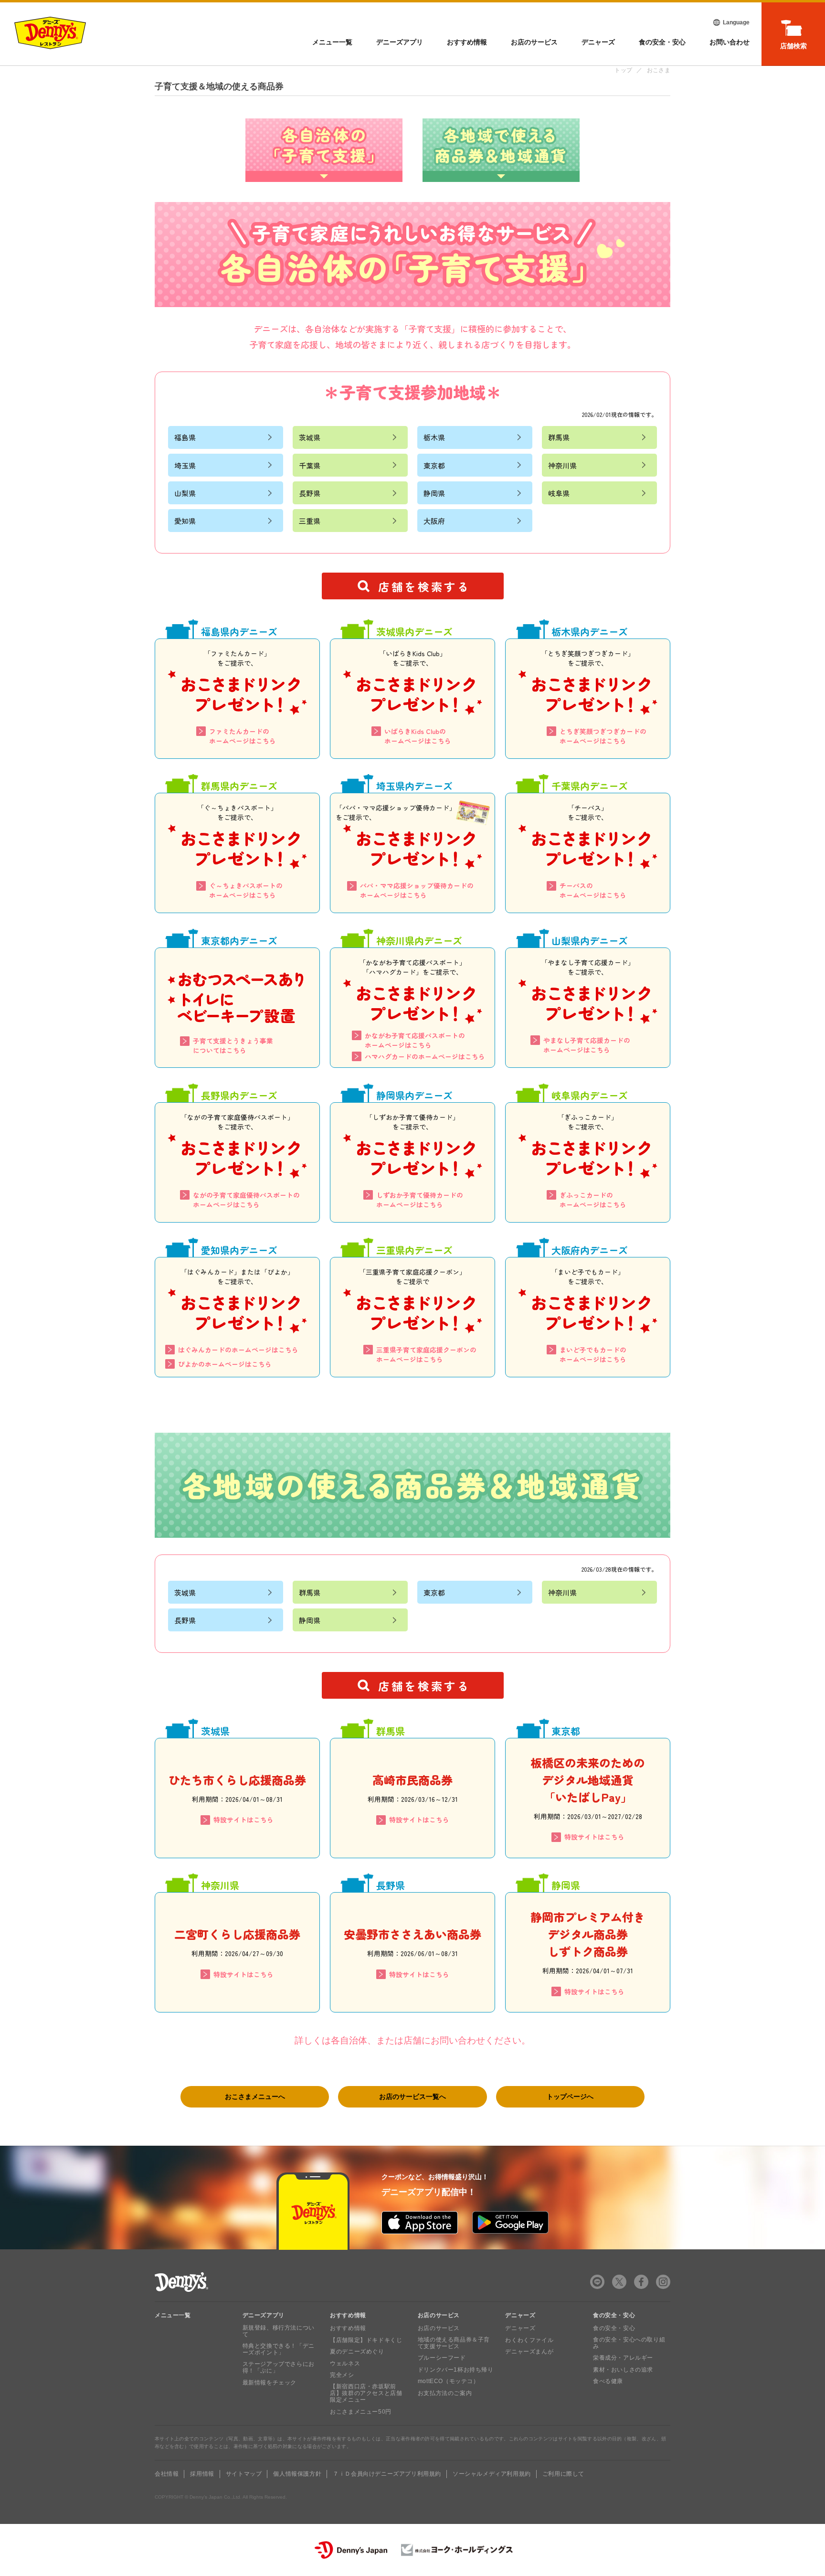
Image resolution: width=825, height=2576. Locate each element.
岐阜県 (559, 493)
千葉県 (310, 465)
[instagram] (663, 2282)
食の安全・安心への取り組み (629, 2343)
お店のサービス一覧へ (412, 2097)
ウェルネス (345, 2363)
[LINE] (597, 2282)
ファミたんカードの (243, 736)
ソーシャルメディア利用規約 (492, 2474)
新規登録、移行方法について (279, 2331)
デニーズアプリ (400, 42)
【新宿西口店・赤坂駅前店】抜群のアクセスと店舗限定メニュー (366, 2393)
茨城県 (310, 437)
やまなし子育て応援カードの (587, 1045)
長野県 (310, 493)
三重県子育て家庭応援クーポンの (426, 1354)
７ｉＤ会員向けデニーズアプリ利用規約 (387, 2474)
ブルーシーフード (442, 2358)
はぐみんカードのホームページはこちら (238, 1350)
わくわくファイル (529, 2340)
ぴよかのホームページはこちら (225, 1364)
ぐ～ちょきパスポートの (246, 890)
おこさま (659, 70)
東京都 (434, 465)
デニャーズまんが (529, 2352)
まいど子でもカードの (593, 1354)
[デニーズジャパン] (351, 2550)
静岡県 (434, 493)
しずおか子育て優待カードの (420, 1200)
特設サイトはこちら (243, 1820)
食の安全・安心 (662, 42)
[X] (619, 2282)
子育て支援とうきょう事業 (233, 1045)
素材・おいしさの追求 (623, 2370)
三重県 (310, 521)
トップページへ (570, 2097)
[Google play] (510, 2223)
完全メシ (342, 2375)
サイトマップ (244, 2474)
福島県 (185, 437)
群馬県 (559, 437)
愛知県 (185, 521)
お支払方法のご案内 (445, 2393)
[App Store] (420, 2223)
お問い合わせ (730, 42)
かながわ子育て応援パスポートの (415, 1040)
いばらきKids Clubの (418, 736)
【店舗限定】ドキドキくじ (366, 2340)
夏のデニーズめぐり (357, 2352)
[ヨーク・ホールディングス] (457, 2550)
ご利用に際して (563, 2474)
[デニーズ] (50, 33)
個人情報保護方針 (297, 2474)
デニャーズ (598, 42)
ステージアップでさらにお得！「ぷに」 (279, 2367)
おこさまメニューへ (255, 2097)
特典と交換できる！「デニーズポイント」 (279, 2349)
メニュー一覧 (173, 2315)
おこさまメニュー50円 (361, 2412)
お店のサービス (534, 42)
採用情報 (202, 2474)
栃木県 (434, 437)
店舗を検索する (424, 586)
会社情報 (167, 2474)
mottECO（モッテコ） (449, 2381)
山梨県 (185, 493)
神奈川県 (562, 465)
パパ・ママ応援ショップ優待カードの (417, 890)
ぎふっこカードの (593, 1200)
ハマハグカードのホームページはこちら (425, 1056)
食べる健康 (608, 2381)
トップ (623, 70)
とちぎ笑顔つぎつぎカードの (603, 736)
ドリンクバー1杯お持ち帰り (456, 2370)
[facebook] (641, 2282)
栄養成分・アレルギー (623, 2358)
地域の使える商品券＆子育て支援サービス (454, 2343)
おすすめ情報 (467, 42)
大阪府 (434, 521)
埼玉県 (185, 465)
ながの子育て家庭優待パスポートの (246, 1200)
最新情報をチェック (270, 2383)
